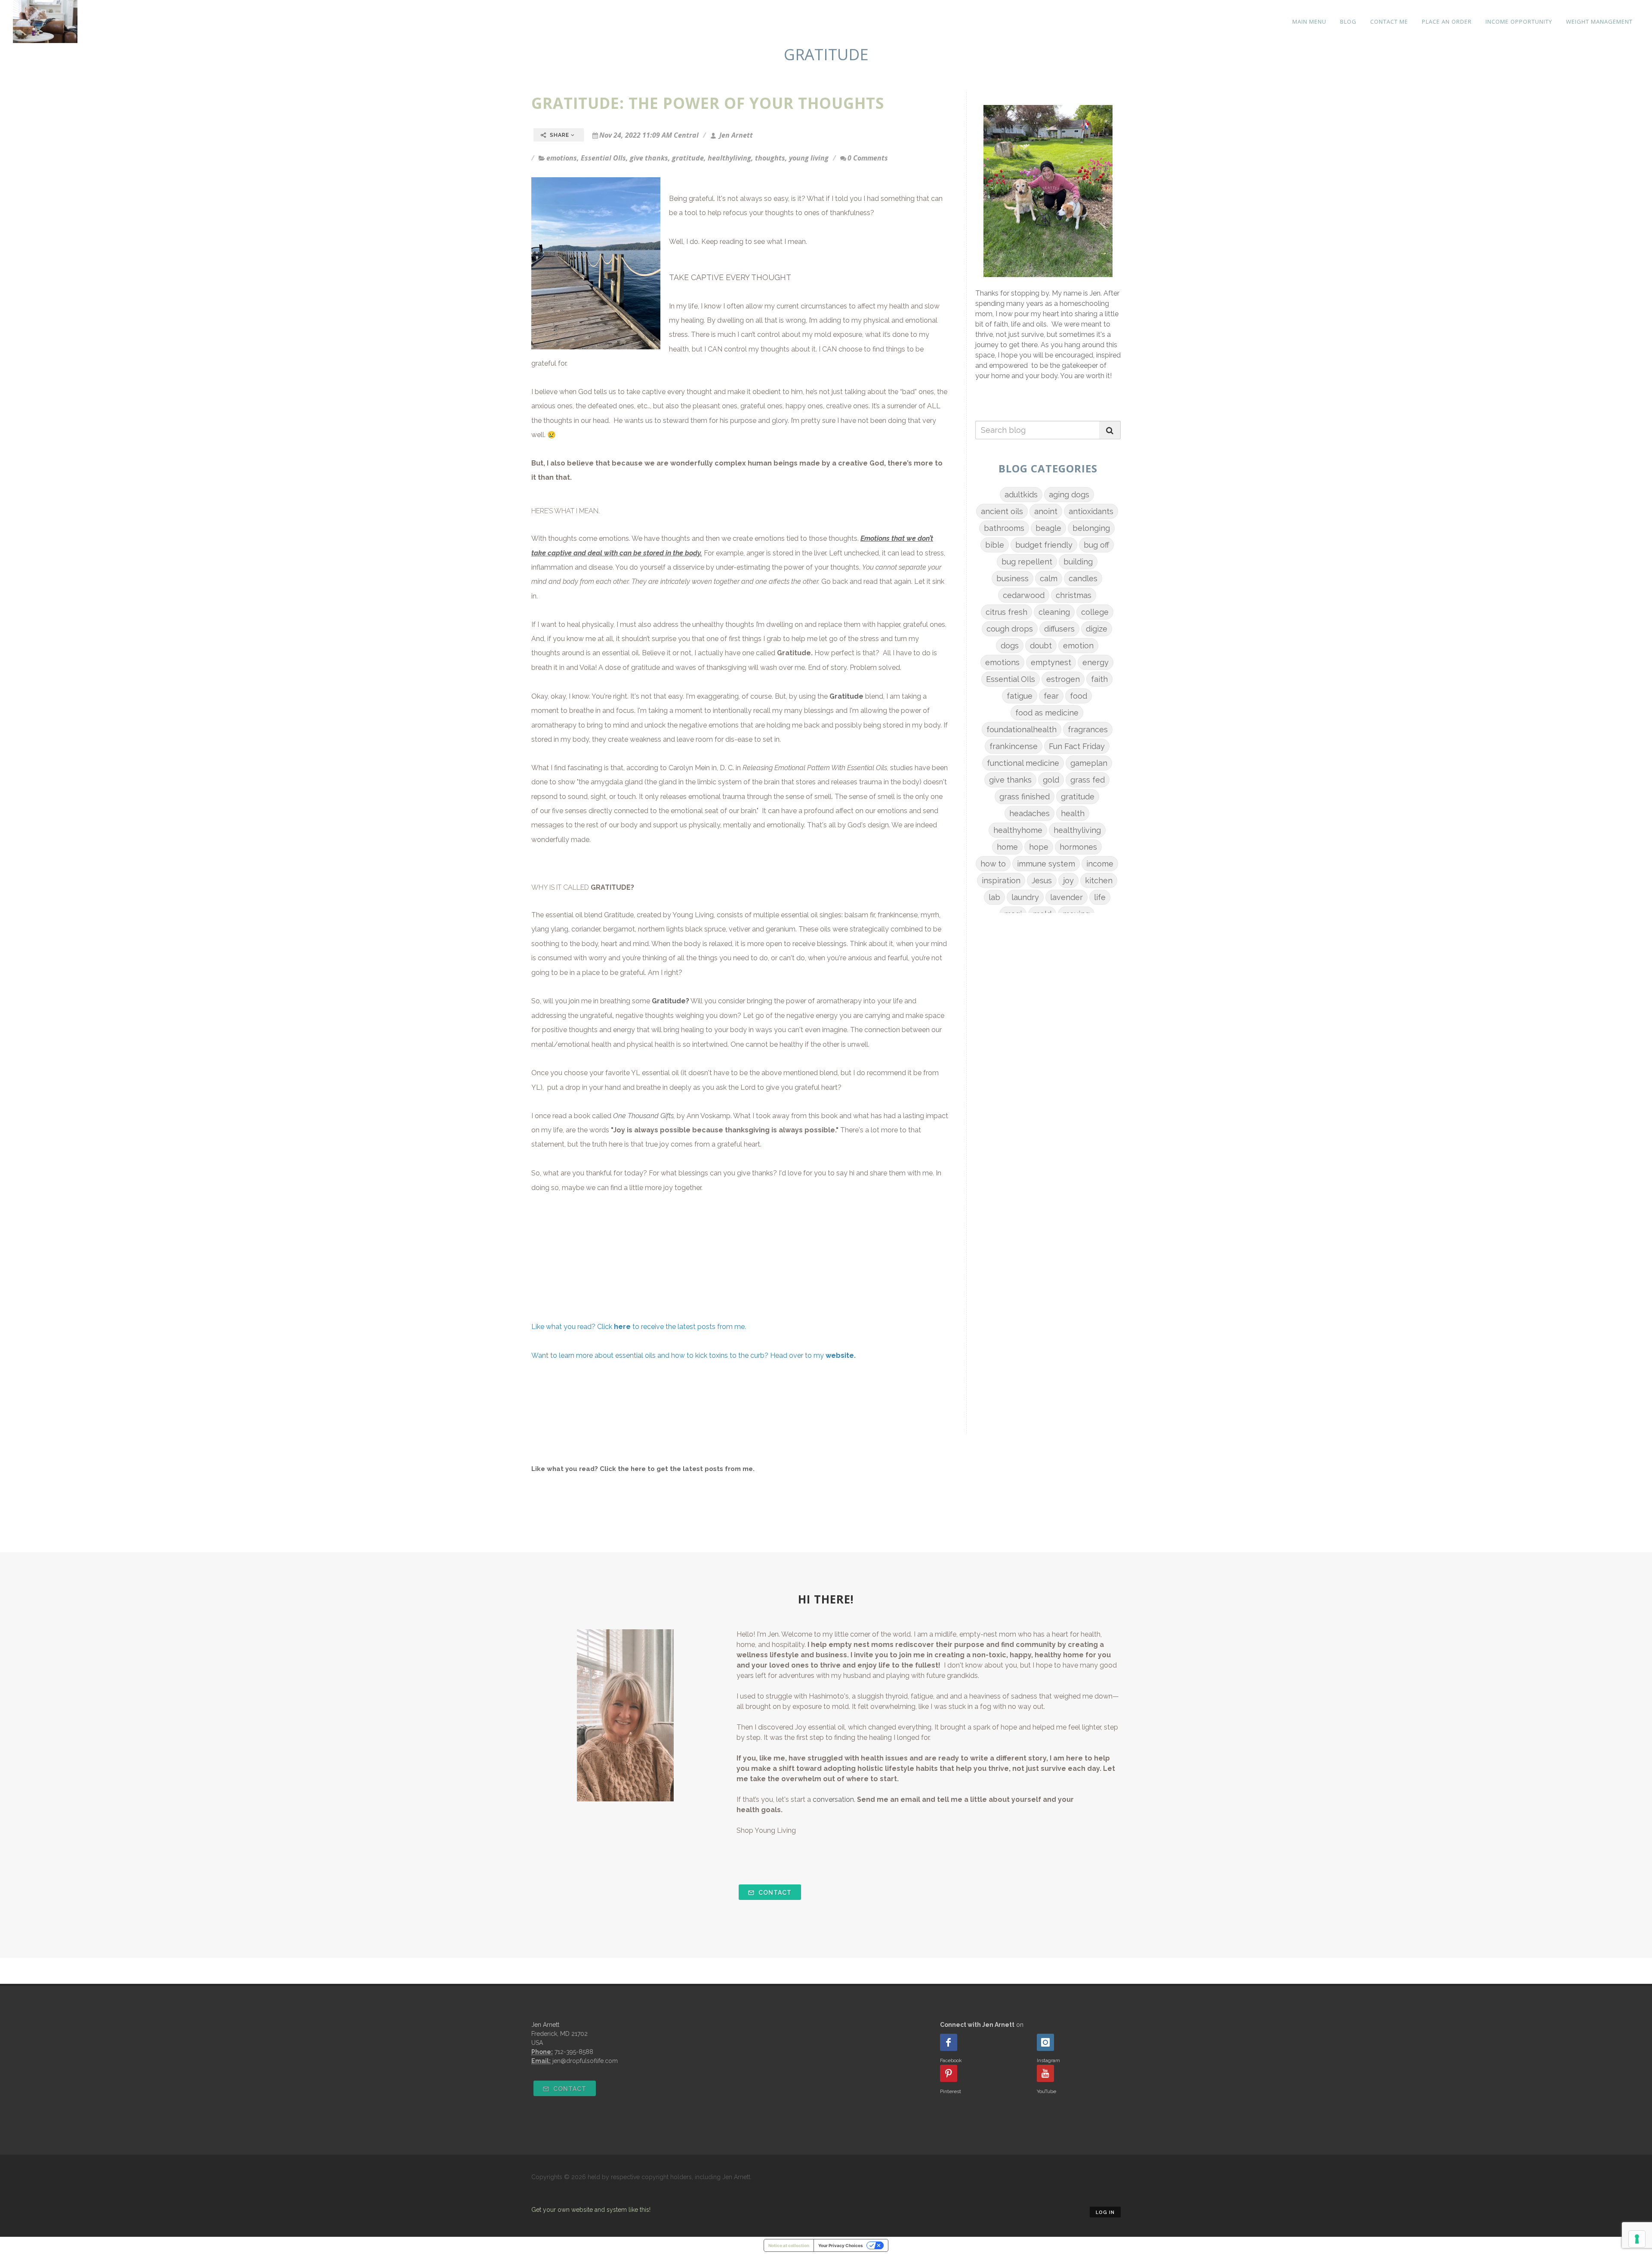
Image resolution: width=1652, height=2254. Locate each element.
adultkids (1021, 495)
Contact (774, 1893)
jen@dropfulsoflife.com (585, 2061)
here (638, 1469)
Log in (1105, 2212)
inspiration (1001, 880)
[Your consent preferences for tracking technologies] (1637, 2239)
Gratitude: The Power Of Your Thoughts (708, 103)
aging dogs (1069, 495)
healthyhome (1018, 830)
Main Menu (1309, 22)
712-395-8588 (574, 2052)
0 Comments (868, 158)
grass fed (1088, 780)
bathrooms (1004, 528)
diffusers (1059, 629)
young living (809, 158)
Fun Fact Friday (1077, 746)
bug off (1096, 545)
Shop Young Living (766, 1830)
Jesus (1042, 880)
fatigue (1020, 696)
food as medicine (1047, 713)
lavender (1066, 897)
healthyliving (729, 158)
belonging (1091, 528)
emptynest (1051, 662)
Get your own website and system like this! (591, 2210)
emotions (562, 158)
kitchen (1099, 880)
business (1012, 578)
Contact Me (1389, 22)
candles (1083, 578)
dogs (1010, 646)
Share (559, 135)
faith (1099, 679)
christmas (1074, 595)
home (1007, 847)
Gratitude (794, 653)
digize (1097, 629)
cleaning (1054, 612)
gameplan (1089, 763)
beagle (1048, 528)
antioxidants (1091, 511)
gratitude (688, 158)
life (1100, 897)
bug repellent (1027, 562)
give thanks (649, 158)
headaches (1029, 813)
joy (1068, 880)
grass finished (1025, 797)
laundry (1025, 897)
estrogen (1063, 679)
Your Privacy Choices (841, 2245)
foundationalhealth (1022, 729)
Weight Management (1599, 22)
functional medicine (1023, 763)
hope (1039, 847)
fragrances (1088, 729)
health (1073, 813)
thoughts (770, 158)
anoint (1046, 511)
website (840, 1355)
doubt (1041, 646)
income (1100, 864)
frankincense (1014, 746)
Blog (1348, 22)
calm (1049, 578)
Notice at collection (789, 2245)
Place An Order (1447, 22)
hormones (1078, 847)
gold (1051, 780)
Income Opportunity (1519, 22)
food (1079, 696)
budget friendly (1044, 545)
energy (1096, 662)
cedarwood (1024, 595)
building (1078, 562)
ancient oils (1002, 511)
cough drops (1010, 629)
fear (1051, 696)
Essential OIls (603, 158)
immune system (1046, 864)
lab (994, 897)
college (1095, 612)
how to (993, 864)
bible (995, 545)
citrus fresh (1006, 612)
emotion (1078, 646)
